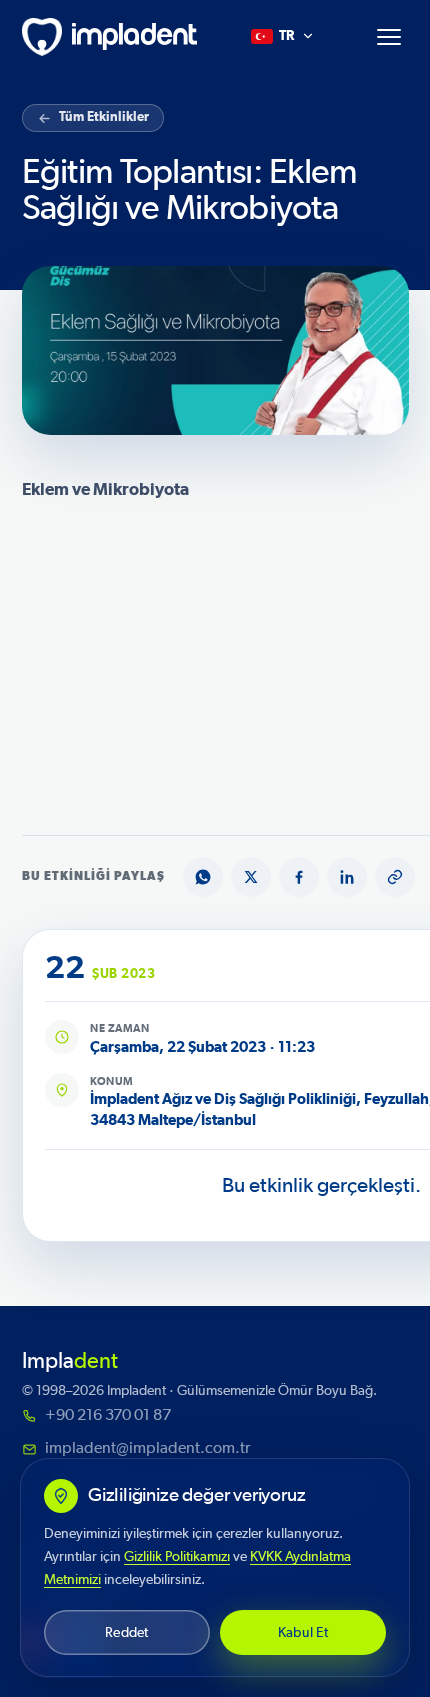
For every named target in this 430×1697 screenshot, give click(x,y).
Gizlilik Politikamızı (177, 1556)
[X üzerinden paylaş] (251, 877)
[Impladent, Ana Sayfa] (110, 37)
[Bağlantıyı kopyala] (395, 877)
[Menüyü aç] (389, 37)
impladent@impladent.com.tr (147, 1448)
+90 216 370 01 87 (108, 1415)
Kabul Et (303, 1632)
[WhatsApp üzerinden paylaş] (203, 877)
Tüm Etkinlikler (104, 117)
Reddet (126, 1632)
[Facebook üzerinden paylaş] (299, 877)
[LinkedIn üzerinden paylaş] (347, 877)
